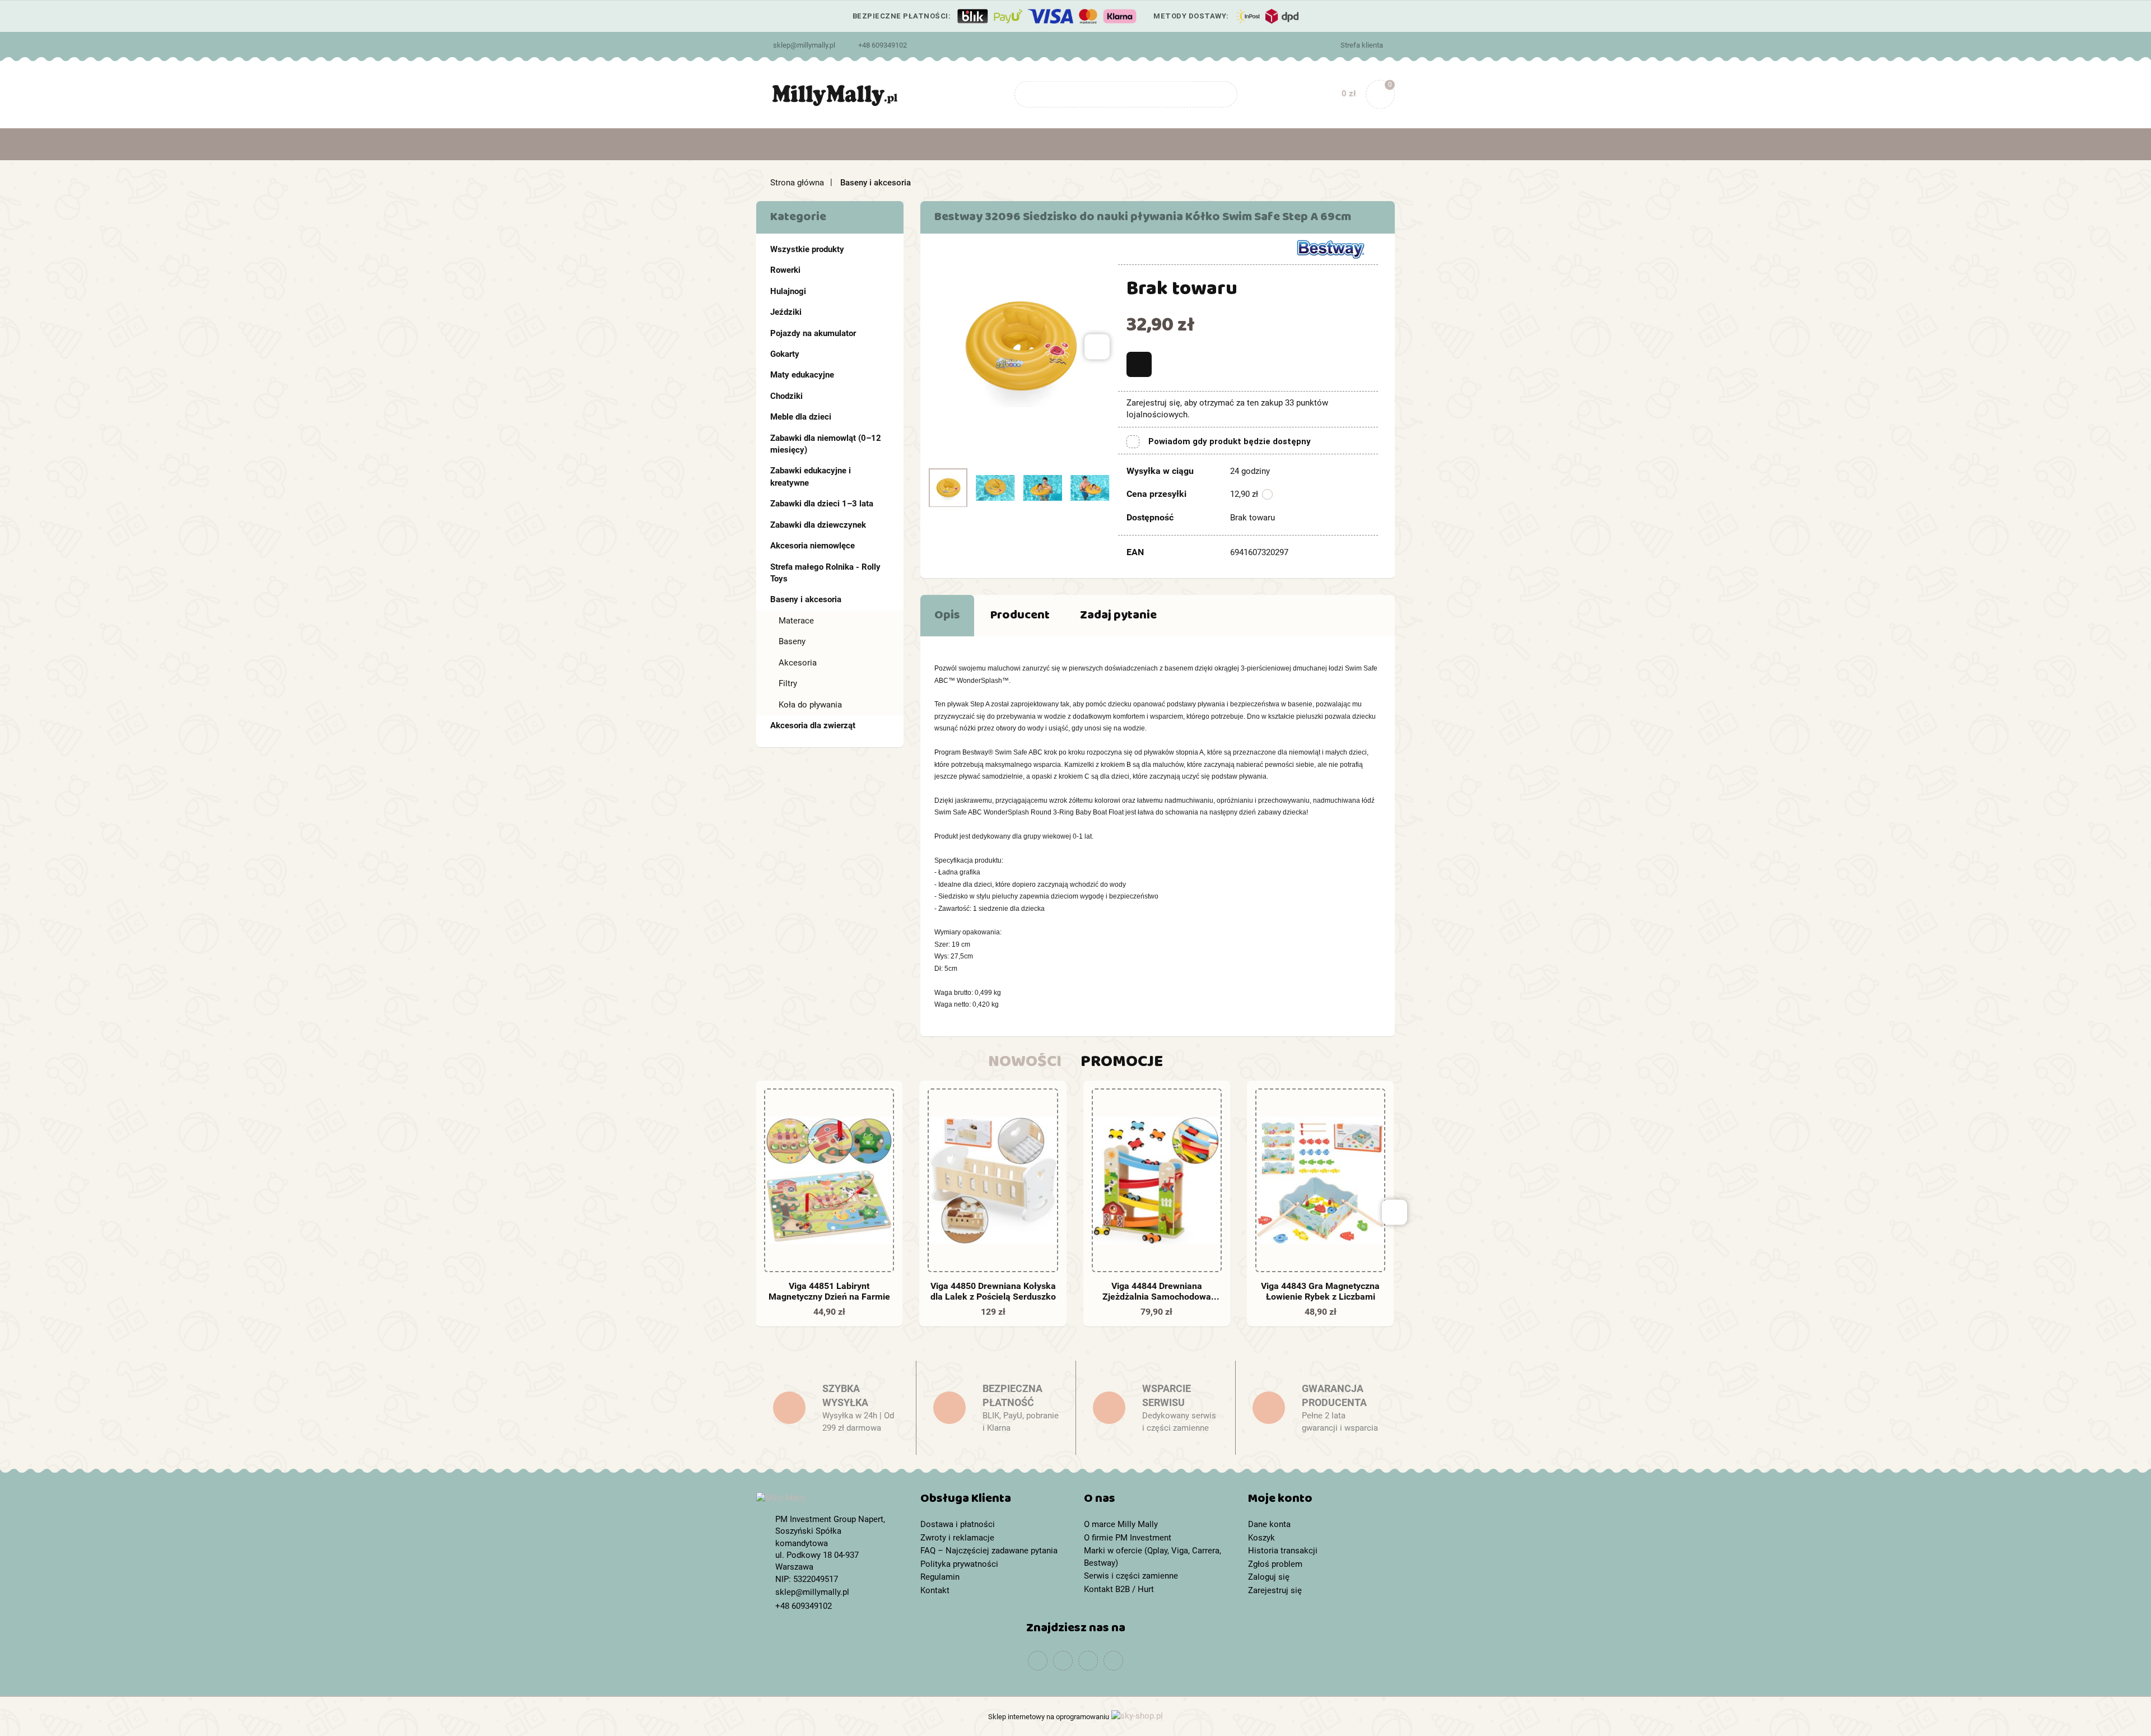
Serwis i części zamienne (1131, 1576)
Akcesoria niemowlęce (813, 546)
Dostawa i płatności (958, 1524)
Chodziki (786, 396)
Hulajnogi (788, 291)
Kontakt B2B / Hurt (1119, 1589)
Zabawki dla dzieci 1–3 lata (822, 504)
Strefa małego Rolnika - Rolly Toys (825, 573)
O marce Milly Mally (1121, 1524)
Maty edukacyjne (802, 375)
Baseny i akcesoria (806, 599)
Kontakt (935, 1590)
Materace (796, 621)
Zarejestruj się (1275, 1590)
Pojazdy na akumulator (813, 333)
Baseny (792, 641)
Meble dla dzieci (801, 417)
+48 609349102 (883, 45)
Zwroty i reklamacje (957, 1538)
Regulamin (940, 1577)
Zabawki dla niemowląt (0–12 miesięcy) (826, 444)
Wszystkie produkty (807, 249)
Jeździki (786, 312)
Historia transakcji (1283, 1551)
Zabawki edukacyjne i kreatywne (811, 476)
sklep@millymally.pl (804, 45)
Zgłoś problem (1275, 1564)
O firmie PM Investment (1128, 1538)
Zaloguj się (1269, 1577)
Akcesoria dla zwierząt (813, 725)
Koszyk (1261, 1538)
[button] (994, 1501)
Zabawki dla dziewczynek (818, 525)
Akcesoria (798, 663)
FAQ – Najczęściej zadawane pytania (989, 1551)
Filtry (788, 683)
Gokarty (785, 354)
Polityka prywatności (959, 1564)
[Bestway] (1330, 248)
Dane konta (1269, 1524)
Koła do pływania (810, 705)
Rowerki (785, 270)
